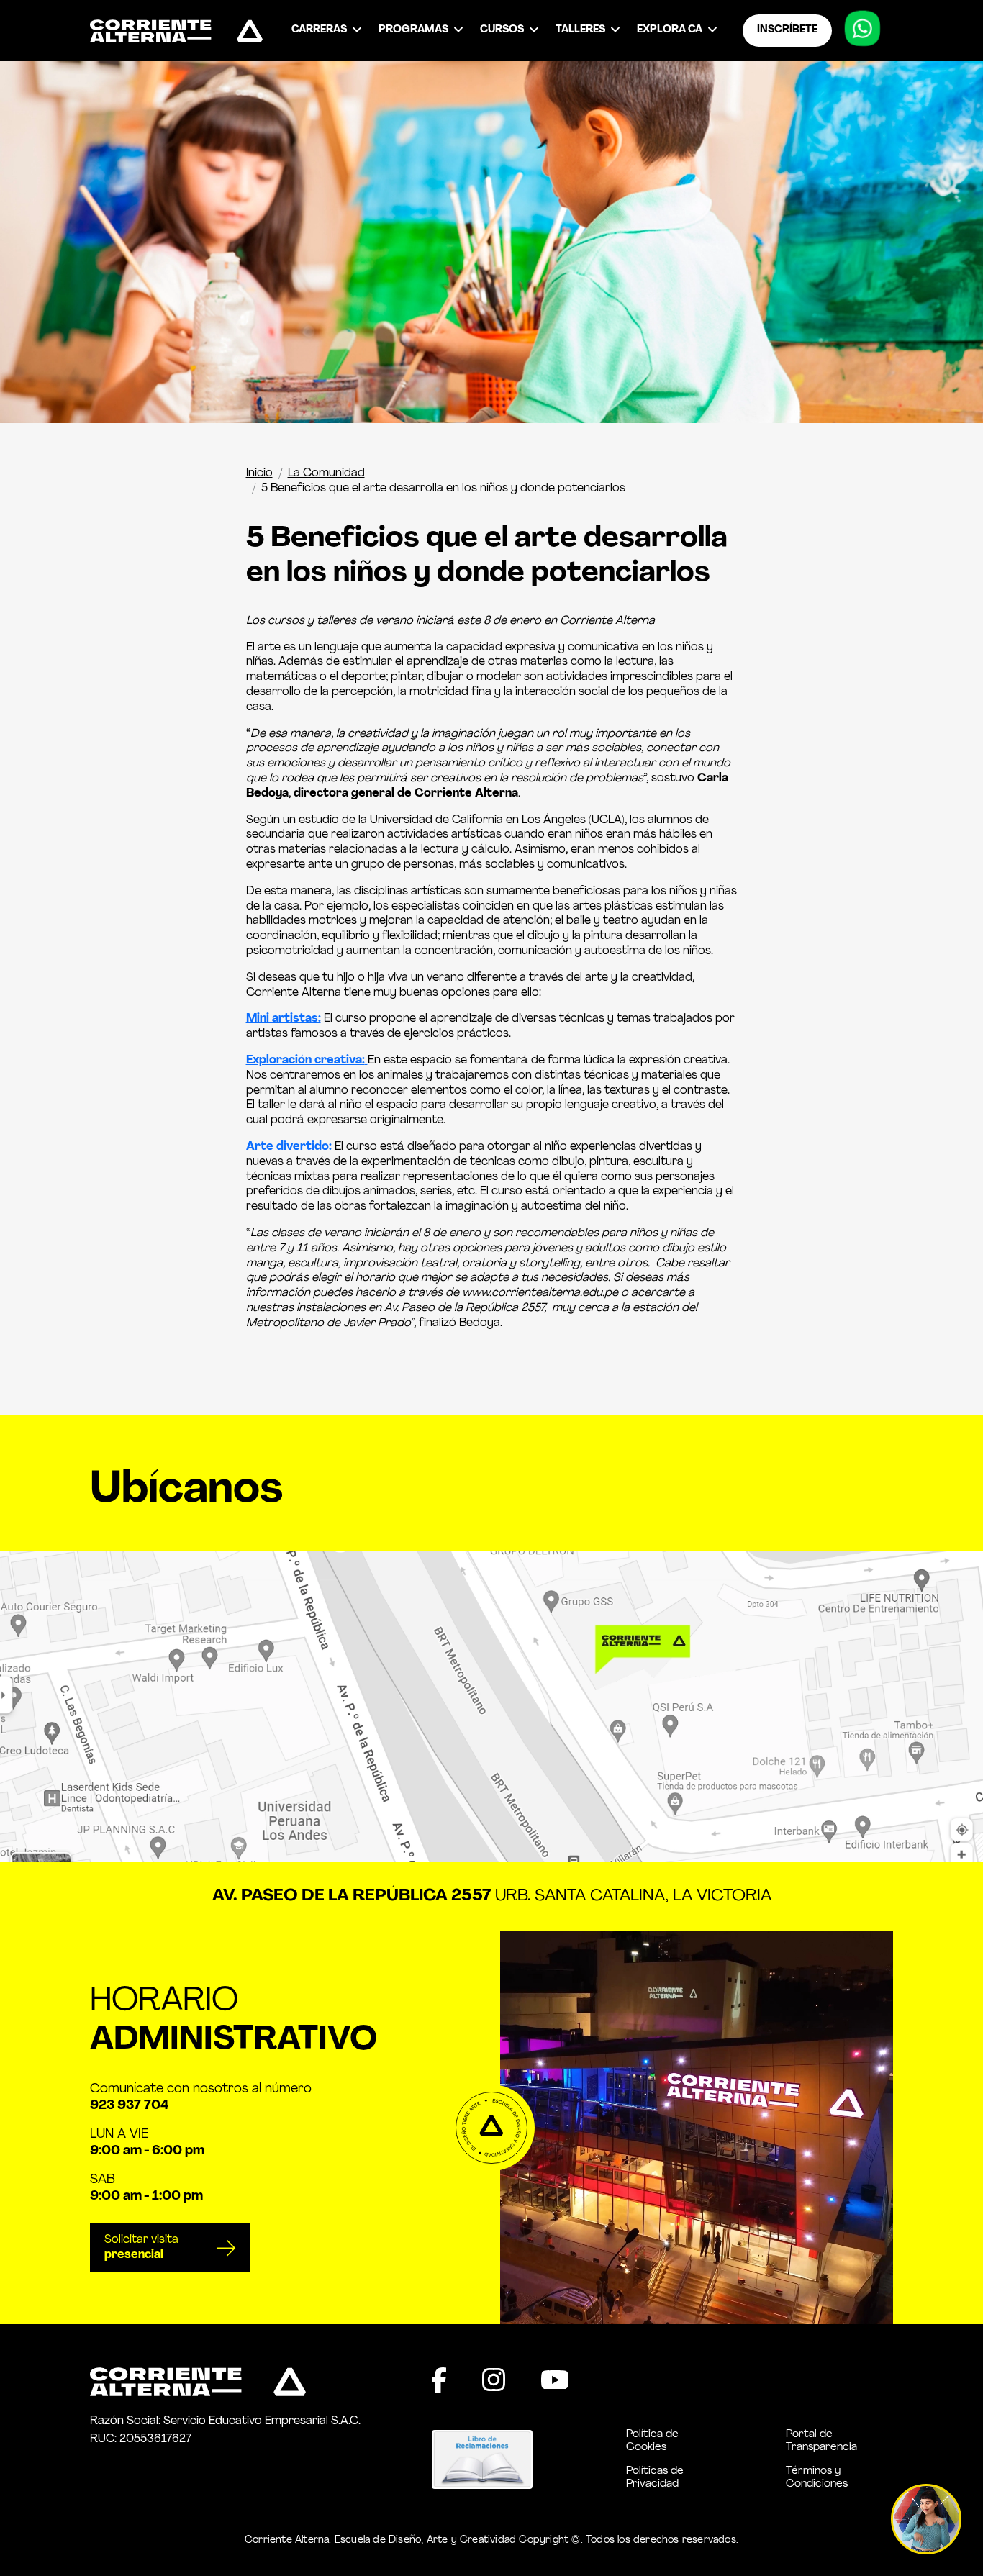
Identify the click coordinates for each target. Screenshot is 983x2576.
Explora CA (670, 30)
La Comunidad (326, 473)
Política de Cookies (652, 2441)
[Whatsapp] (863, 33)
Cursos (502, 30)
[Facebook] (439, 2380)
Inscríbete (787, 30)
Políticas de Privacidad (655, 2478)
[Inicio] (176, 31)
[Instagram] (494, 2380)
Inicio (259, 473)
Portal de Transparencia (821, 2441)
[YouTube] (555, 2380)
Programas (413, 30)
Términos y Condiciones (817, 2478)
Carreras (319, 30)
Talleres (580, 30)
